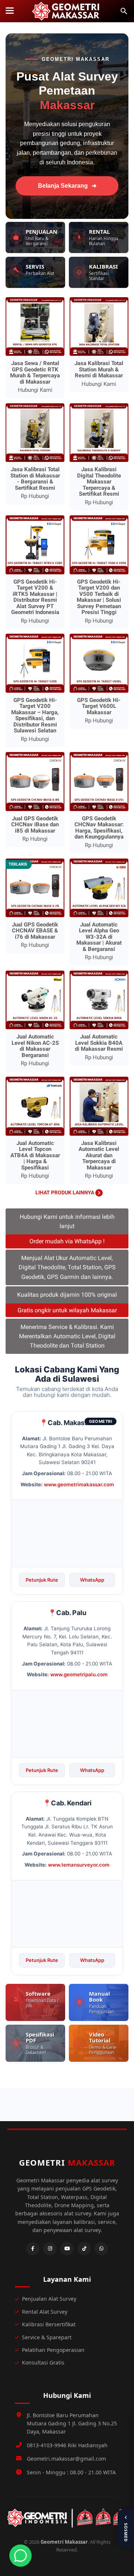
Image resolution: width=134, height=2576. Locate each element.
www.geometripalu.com (79, 1674)
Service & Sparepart (47, 2337)
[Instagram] (50, 2249)
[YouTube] (67, 2249)
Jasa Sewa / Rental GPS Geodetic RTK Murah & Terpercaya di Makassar (35, 373)
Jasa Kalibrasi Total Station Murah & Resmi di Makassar (99, 369)
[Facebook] (33, 2249)
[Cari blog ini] (124, 11)
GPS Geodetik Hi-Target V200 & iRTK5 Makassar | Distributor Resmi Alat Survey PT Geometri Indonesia (35, 597)
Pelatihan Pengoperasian (53, 2350)
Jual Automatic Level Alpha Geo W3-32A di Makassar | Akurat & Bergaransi (99, 937)
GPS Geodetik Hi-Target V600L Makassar (99, 706)
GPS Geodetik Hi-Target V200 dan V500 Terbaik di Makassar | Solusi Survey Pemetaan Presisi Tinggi (99, 597)
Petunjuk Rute (42, 1580)
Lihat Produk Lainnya (65, 1192)
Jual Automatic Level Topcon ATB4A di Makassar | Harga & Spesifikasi (35, 1155)
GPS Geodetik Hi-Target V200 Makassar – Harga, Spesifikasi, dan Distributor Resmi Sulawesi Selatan (35, 716)
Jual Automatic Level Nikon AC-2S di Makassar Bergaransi (35, 1046)
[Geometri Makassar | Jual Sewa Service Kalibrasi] (67, 11)
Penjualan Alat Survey (49, 2299)
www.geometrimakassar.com (79, 1484)
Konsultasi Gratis (43, 2362)
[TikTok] (84, 2249)
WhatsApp (92, 1580)
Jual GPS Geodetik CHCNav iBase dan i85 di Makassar (35, 825)
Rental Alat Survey (45, 2312)
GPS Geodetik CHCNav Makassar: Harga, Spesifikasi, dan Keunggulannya (99, 828)
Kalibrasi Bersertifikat (49, 2324)
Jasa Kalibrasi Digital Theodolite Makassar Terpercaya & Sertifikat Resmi (99, 482)
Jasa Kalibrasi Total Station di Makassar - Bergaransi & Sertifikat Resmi (35, 479)
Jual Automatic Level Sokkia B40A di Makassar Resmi (99, 1043)
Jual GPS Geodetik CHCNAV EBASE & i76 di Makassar (35, 931)
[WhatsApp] (101, 2249)
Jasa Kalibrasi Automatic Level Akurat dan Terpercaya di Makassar (99, 1155)
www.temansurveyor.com (79, 1865)
